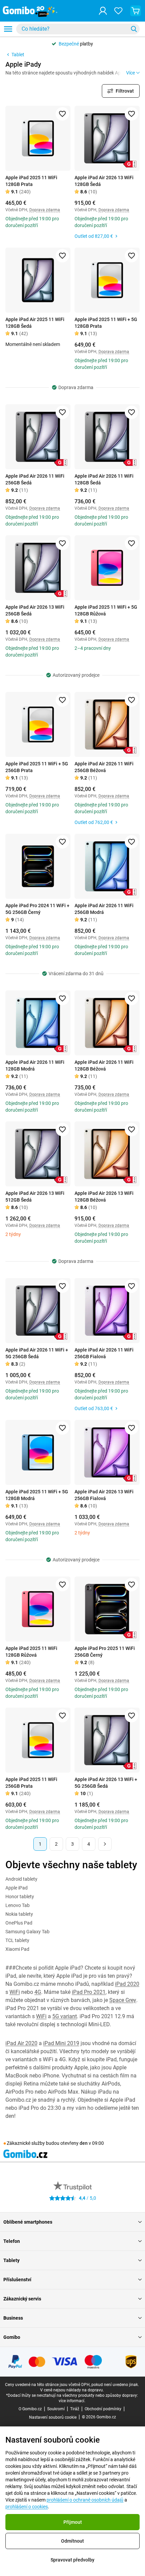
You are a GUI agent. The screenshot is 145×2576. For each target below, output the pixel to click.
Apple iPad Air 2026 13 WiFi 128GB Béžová (104, 1197)
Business (13, 2318)
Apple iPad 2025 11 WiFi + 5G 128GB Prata (106, 323)
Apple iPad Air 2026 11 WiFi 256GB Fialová (104, 1353)
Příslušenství (17, 2280)
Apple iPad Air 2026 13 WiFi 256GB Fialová (104, 1495)
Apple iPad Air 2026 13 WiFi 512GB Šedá (35, 1197)
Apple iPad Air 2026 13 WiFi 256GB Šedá (35, 610)
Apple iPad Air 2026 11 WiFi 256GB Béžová (104, 767)
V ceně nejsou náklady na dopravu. (72, 2390)
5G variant (65, 2016)
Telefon (12, 2241)
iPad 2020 (127, 1984)
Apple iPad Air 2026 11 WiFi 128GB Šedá (104, 479)
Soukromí (56, 2409)
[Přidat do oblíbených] (62, 114)
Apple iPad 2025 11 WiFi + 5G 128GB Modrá (37, 1495)
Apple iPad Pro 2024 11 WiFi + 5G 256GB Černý (37, 909)
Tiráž (75, 2409)
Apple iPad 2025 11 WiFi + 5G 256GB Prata (37, 767)
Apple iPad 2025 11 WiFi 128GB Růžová (31, 1652)
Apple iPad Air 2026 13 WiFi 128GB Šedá (104, 181)
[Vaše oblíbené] (118, 11)
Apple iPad (17, 1888)
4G (38, 1992)
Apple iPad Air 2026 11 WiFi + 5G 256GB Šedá (37, 1353)
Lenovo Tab (18, 1905)
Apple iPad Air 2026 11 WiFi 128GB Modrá (35, 1066)
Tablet (18, 55)
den (84, 2143)
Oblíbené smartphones (28, 2222)
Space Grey (123, 2000)
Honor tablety (20, 1897)
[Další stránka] (105, 1844)
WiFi (15, 1992)
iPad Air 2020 (21, 2043)
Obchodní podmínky (103, 2409)
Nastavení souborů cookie (53, 2417)
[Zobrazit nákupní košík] (136, 11)
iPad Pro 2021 (89, 1992)
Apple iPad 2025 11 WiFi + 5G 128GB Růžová (106, 610)
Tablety (11, 2260)
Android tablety (21, 1879)
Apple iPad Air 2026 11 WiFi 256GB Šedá (35, 479)
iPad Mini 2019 (61, 2043)
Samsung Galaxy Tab (27, 1932)
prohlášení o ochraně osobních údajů (85, 2500)
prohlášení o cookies (27, 2507)
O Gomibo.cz (30, 2409)
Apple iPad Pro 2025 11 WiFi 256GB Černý (105, 1652)
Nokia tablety (19, 1914)
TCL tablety (17, 1940)
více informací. (72, 2401)
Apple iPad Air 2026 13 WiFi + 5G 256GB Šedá (106, 1783)
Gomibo (12, 2337)
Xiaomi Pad (17, 1949)
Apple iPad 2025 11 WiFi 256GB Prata (31, 1783)
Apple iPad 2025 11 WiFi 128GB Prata (31, 181)
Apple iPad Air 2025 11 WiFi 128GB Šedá (35, 323)
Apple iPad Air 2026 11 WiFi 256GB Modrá (104, 909)
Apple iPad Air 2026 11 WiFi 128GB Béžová (104, 1066)
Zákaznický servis (22, 2299)
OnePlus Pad (19, 1923)
